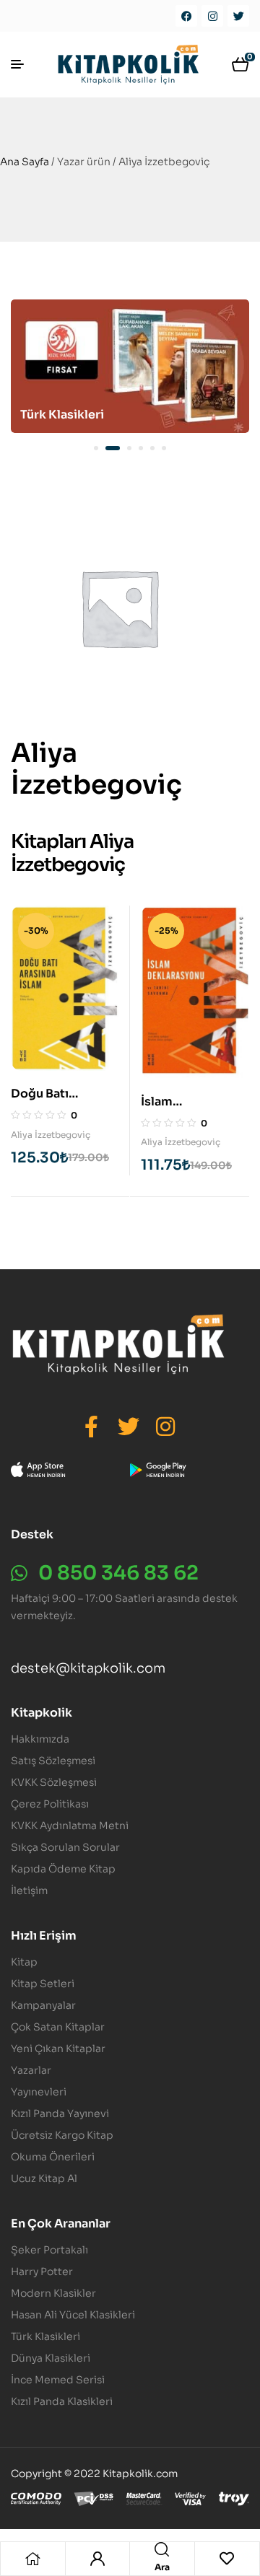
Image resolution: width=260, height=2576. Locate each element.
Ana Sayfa (25, 162)
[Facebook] (186, 16)
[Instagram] (212, 16)
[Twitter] (238, 16)
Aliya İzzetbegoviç (51, 1135)
